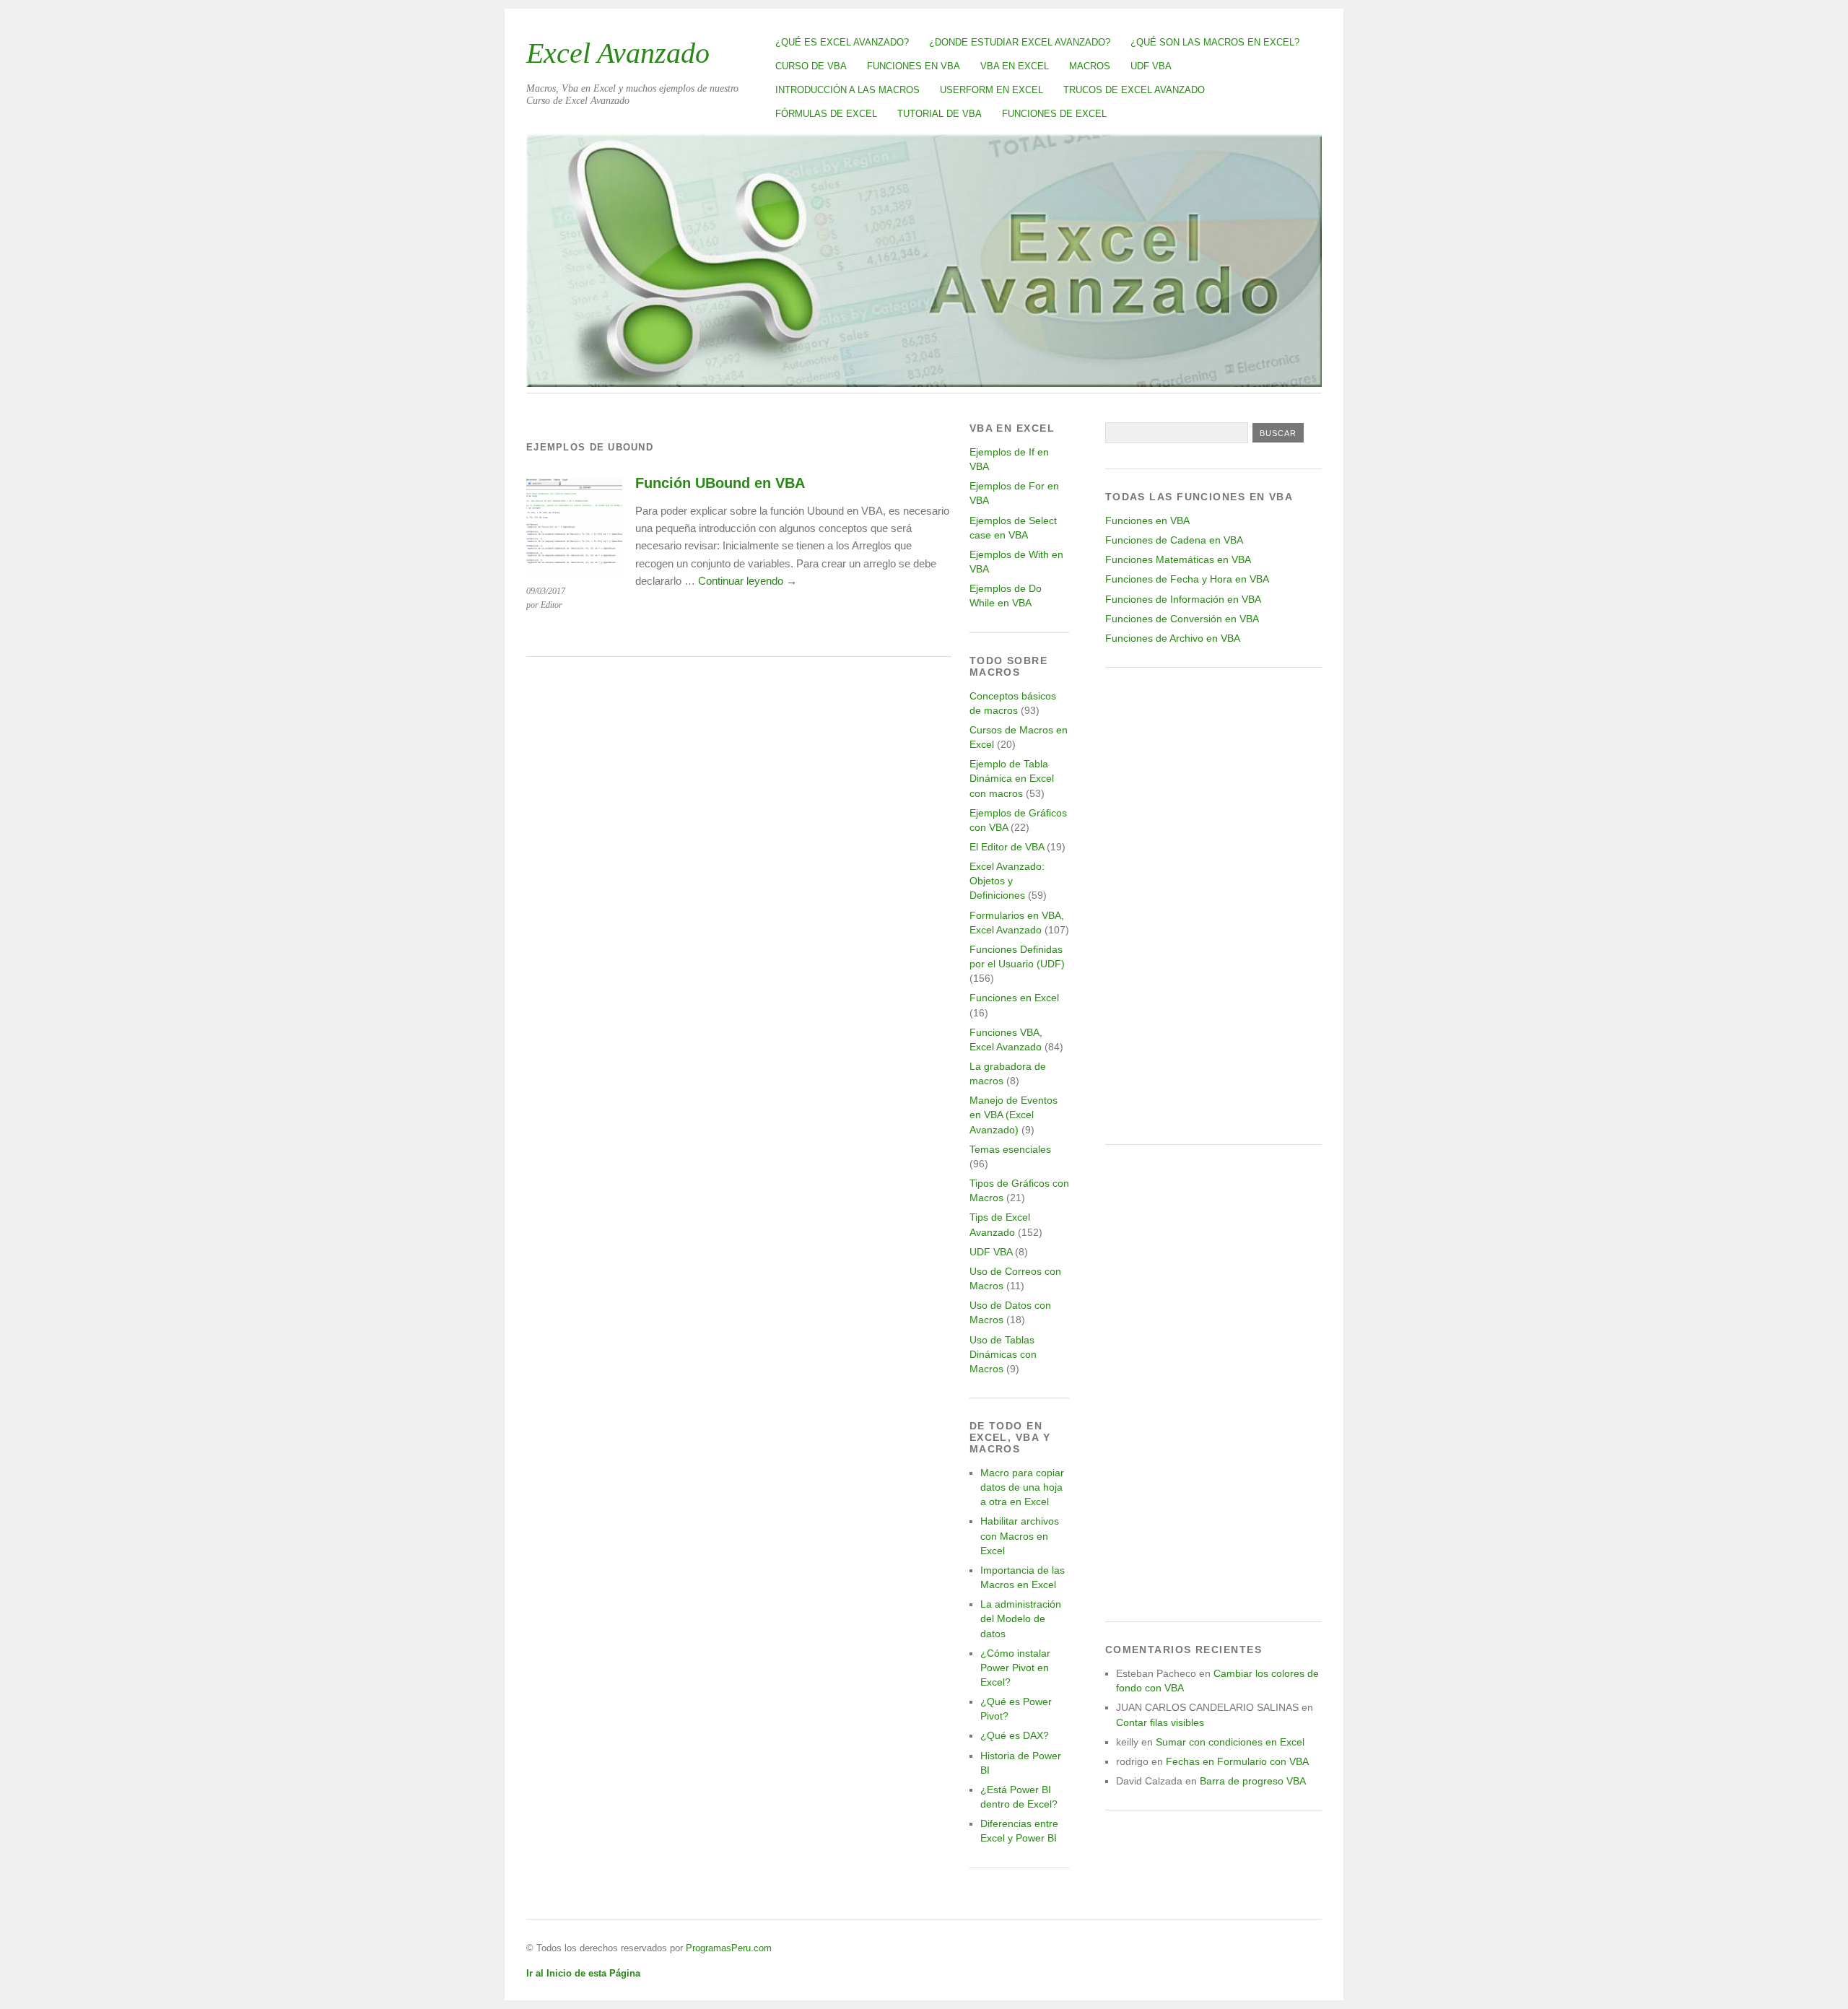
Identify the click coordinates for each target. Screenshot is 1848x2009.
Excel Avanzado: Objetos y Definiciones (1007, 881)
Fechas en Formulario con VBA (1237, 1761)
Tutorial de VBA (940, 114)
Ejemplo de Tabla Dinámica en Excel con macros (1012, 778)
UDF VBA (1151, 66)
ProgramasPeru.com (729, 1948)
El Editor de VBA (1007, 847)
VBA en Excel (1015, 66)
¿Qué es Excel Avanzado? (842, 42)
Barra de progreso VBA (1253, 1781)
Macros (1090, 66)
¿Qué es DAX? (1015, 1735)
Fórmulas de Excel (826, 114)
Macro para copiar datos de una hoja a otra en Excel (1022, 1487)
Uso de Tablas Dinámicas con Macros (1003, 1354)
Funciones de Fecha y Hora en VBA (1187, 579)
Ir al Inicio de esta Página (583, 1973)
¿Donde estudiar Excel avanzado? (1020, 42)
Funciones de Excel (1054, 114)
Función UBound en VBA (720, 483)
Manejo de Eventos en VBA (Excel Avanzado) (1014, 1115)
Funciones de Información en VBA (1183, 599)
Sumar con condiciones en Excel (1230, 1742)
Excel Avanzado (618, 53)
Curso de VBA (811, 66)
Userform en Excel (991, 90)
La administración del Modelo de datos (1021, 1618)
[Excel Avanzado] (924, 383)
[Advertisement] (1213, 906)
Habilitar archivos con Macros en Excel (1020, 1535)
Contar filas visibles (1160, 1722)
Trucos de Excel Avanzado (1134, 90)
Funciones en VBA (914, 66)
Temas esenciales (1010, 1149)
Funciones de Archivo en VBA (1173, 638)
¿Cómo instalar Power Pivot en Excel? (1015, 1668)
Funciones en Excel (1014, 998)
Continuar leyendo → (748, 581)
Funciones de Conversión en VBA (1182, 619)
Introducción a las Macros (847, 90)
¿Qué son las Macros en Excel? (1215, 42)
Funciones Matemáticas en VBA (1178, 559)
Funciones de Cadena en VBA (1174, 540)
